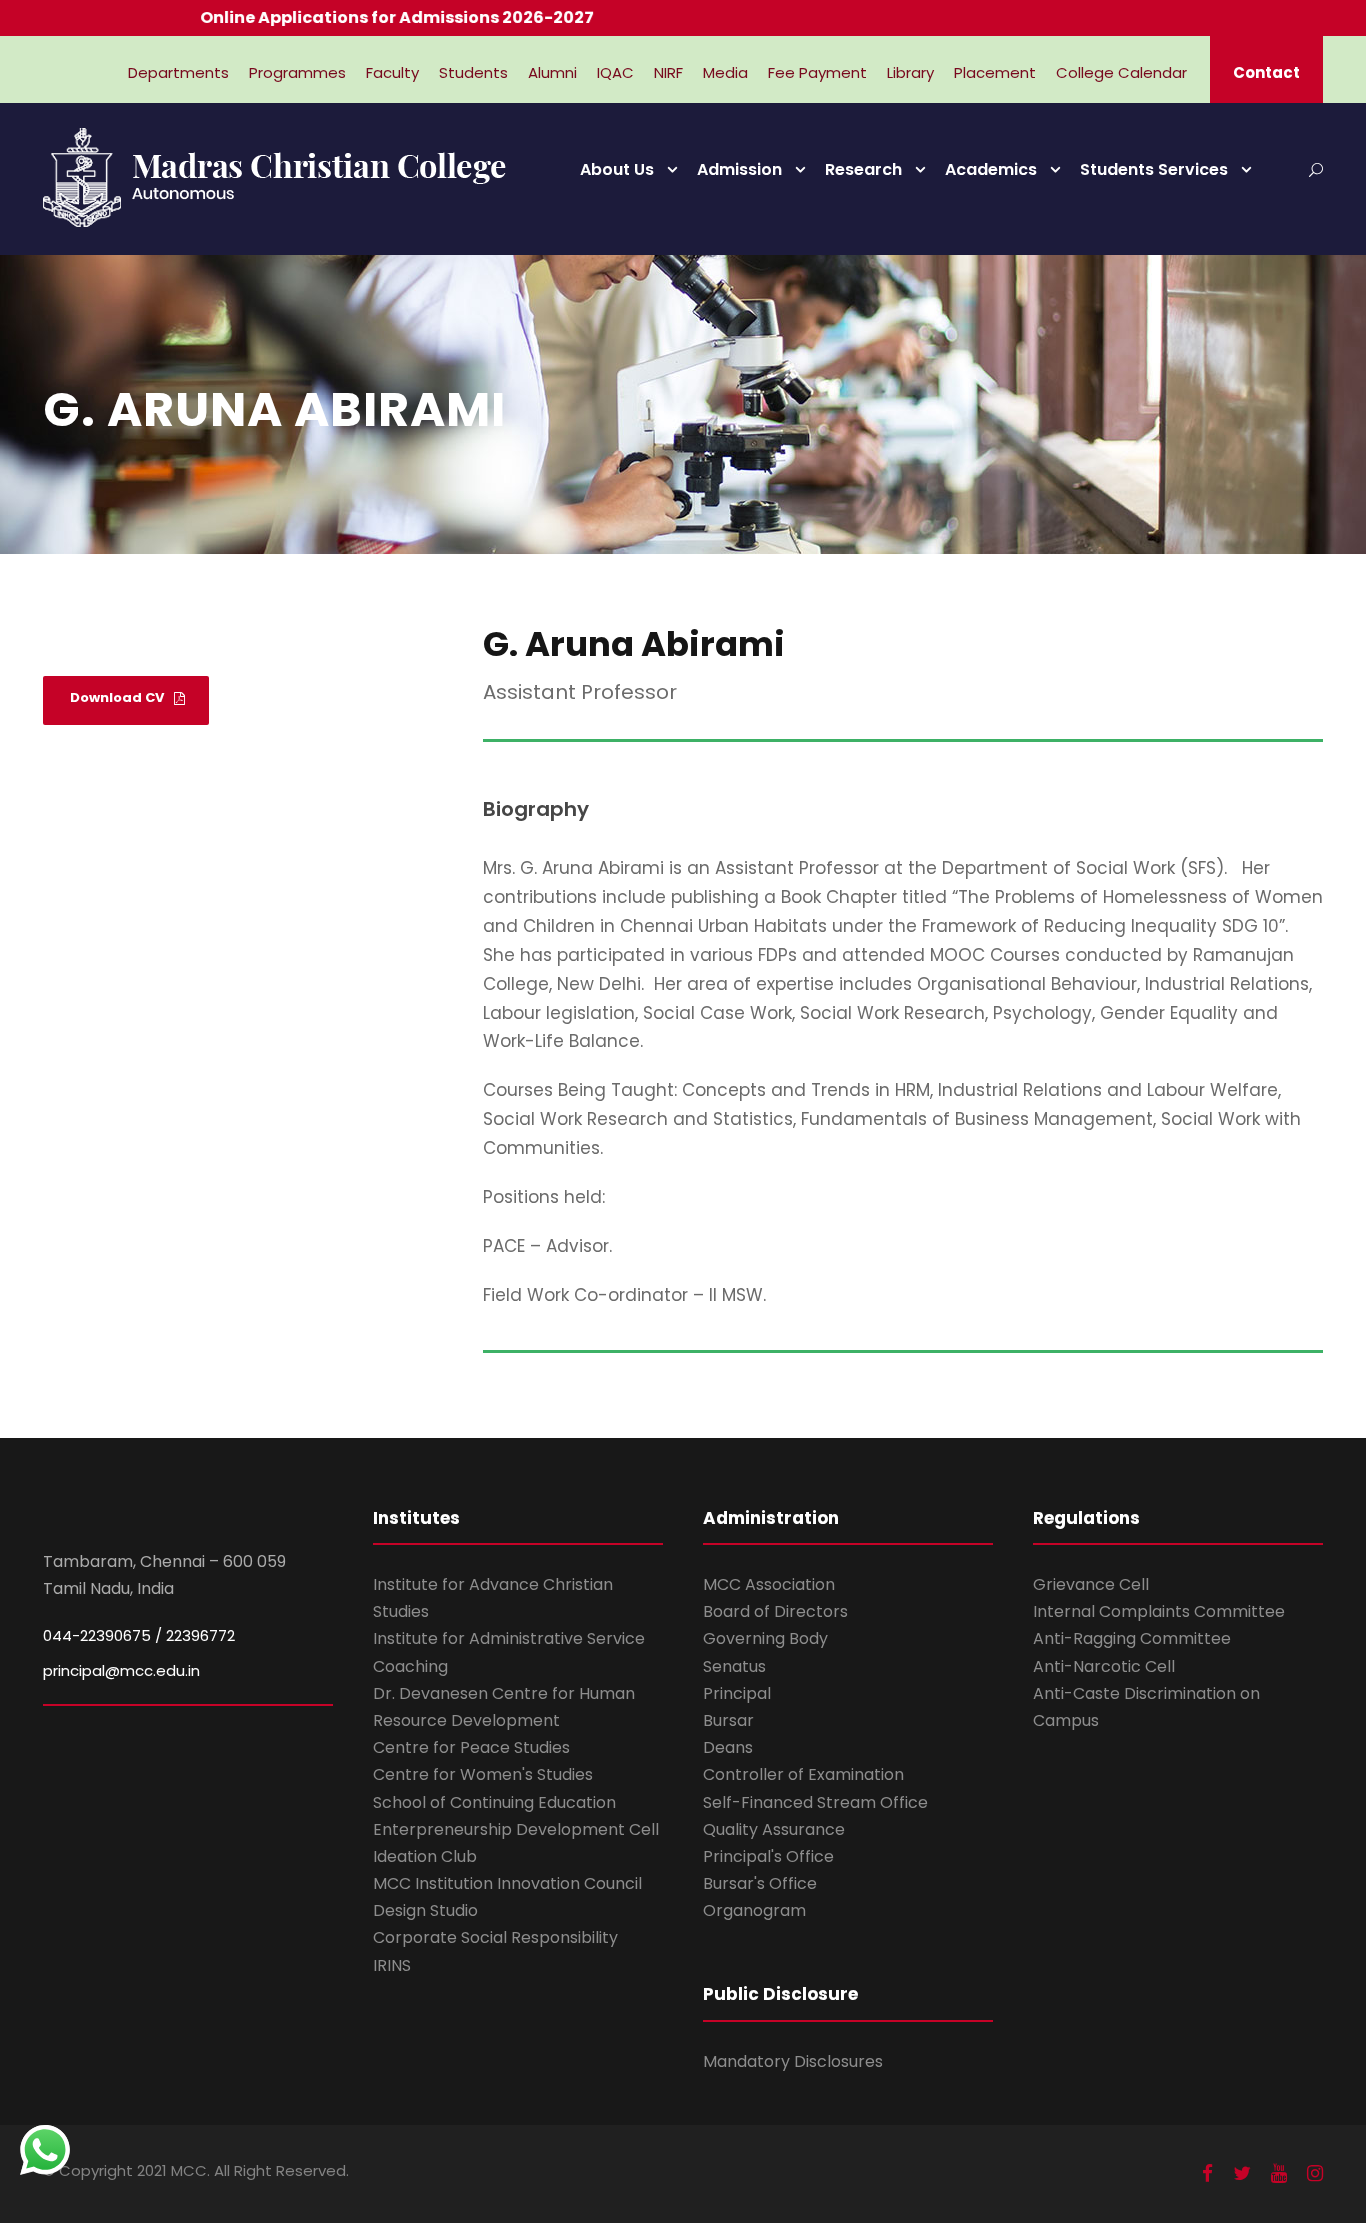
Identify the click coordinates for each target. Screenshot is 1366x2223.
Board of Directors (775, 1611)
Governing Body (765, 1638)
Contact (1266, 72)
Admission (739, 169)
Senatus (734, 1666)
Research (863, 169)
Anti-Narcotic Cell (1104, 1666)
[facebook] (1207, 2173)
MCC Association (769, 1584)
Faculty (392, 72)
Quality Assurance (774, 1829)
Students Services (1154, 169)
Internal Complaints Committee (1159, 1611)
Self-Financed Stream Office (815, 1802)
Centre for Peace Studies (471, 1747)
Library (910, 72)
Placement (995, 72)
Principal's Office (768, 1856)
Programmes (297, 72)
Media (725, 72)
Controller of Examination (803, 1774)
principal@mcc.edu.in (121, 1670)
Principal (737, 1693)
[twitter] (1242, 2173)
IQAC (615, 72)
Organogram (754, 1910)
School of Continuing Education (494, 1802)
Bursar (728, 1720)
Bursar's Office (760, 1883)
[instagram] (1315, 2173)
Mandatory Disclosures (793, 2061)
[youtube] (1279, 2173)
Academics (991, 169)
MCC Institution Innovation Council (507, 1883)
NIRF (668, 72)
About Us (617, 169)
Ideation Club (425, 1856)
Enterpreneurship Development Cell (516, 1829)
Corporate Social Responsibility (495, 1937)
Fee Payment (817, 72)
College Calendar (1121, 72)
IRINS (392, 1965)
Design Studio (425, 1910)
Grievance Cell (1091, 1584)
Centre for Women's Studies (483, 1774)
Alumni (552, 72)
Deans (728, 1747)
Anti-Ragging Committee (1132, 1638)
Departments (178, 72)
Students (473, 72)
